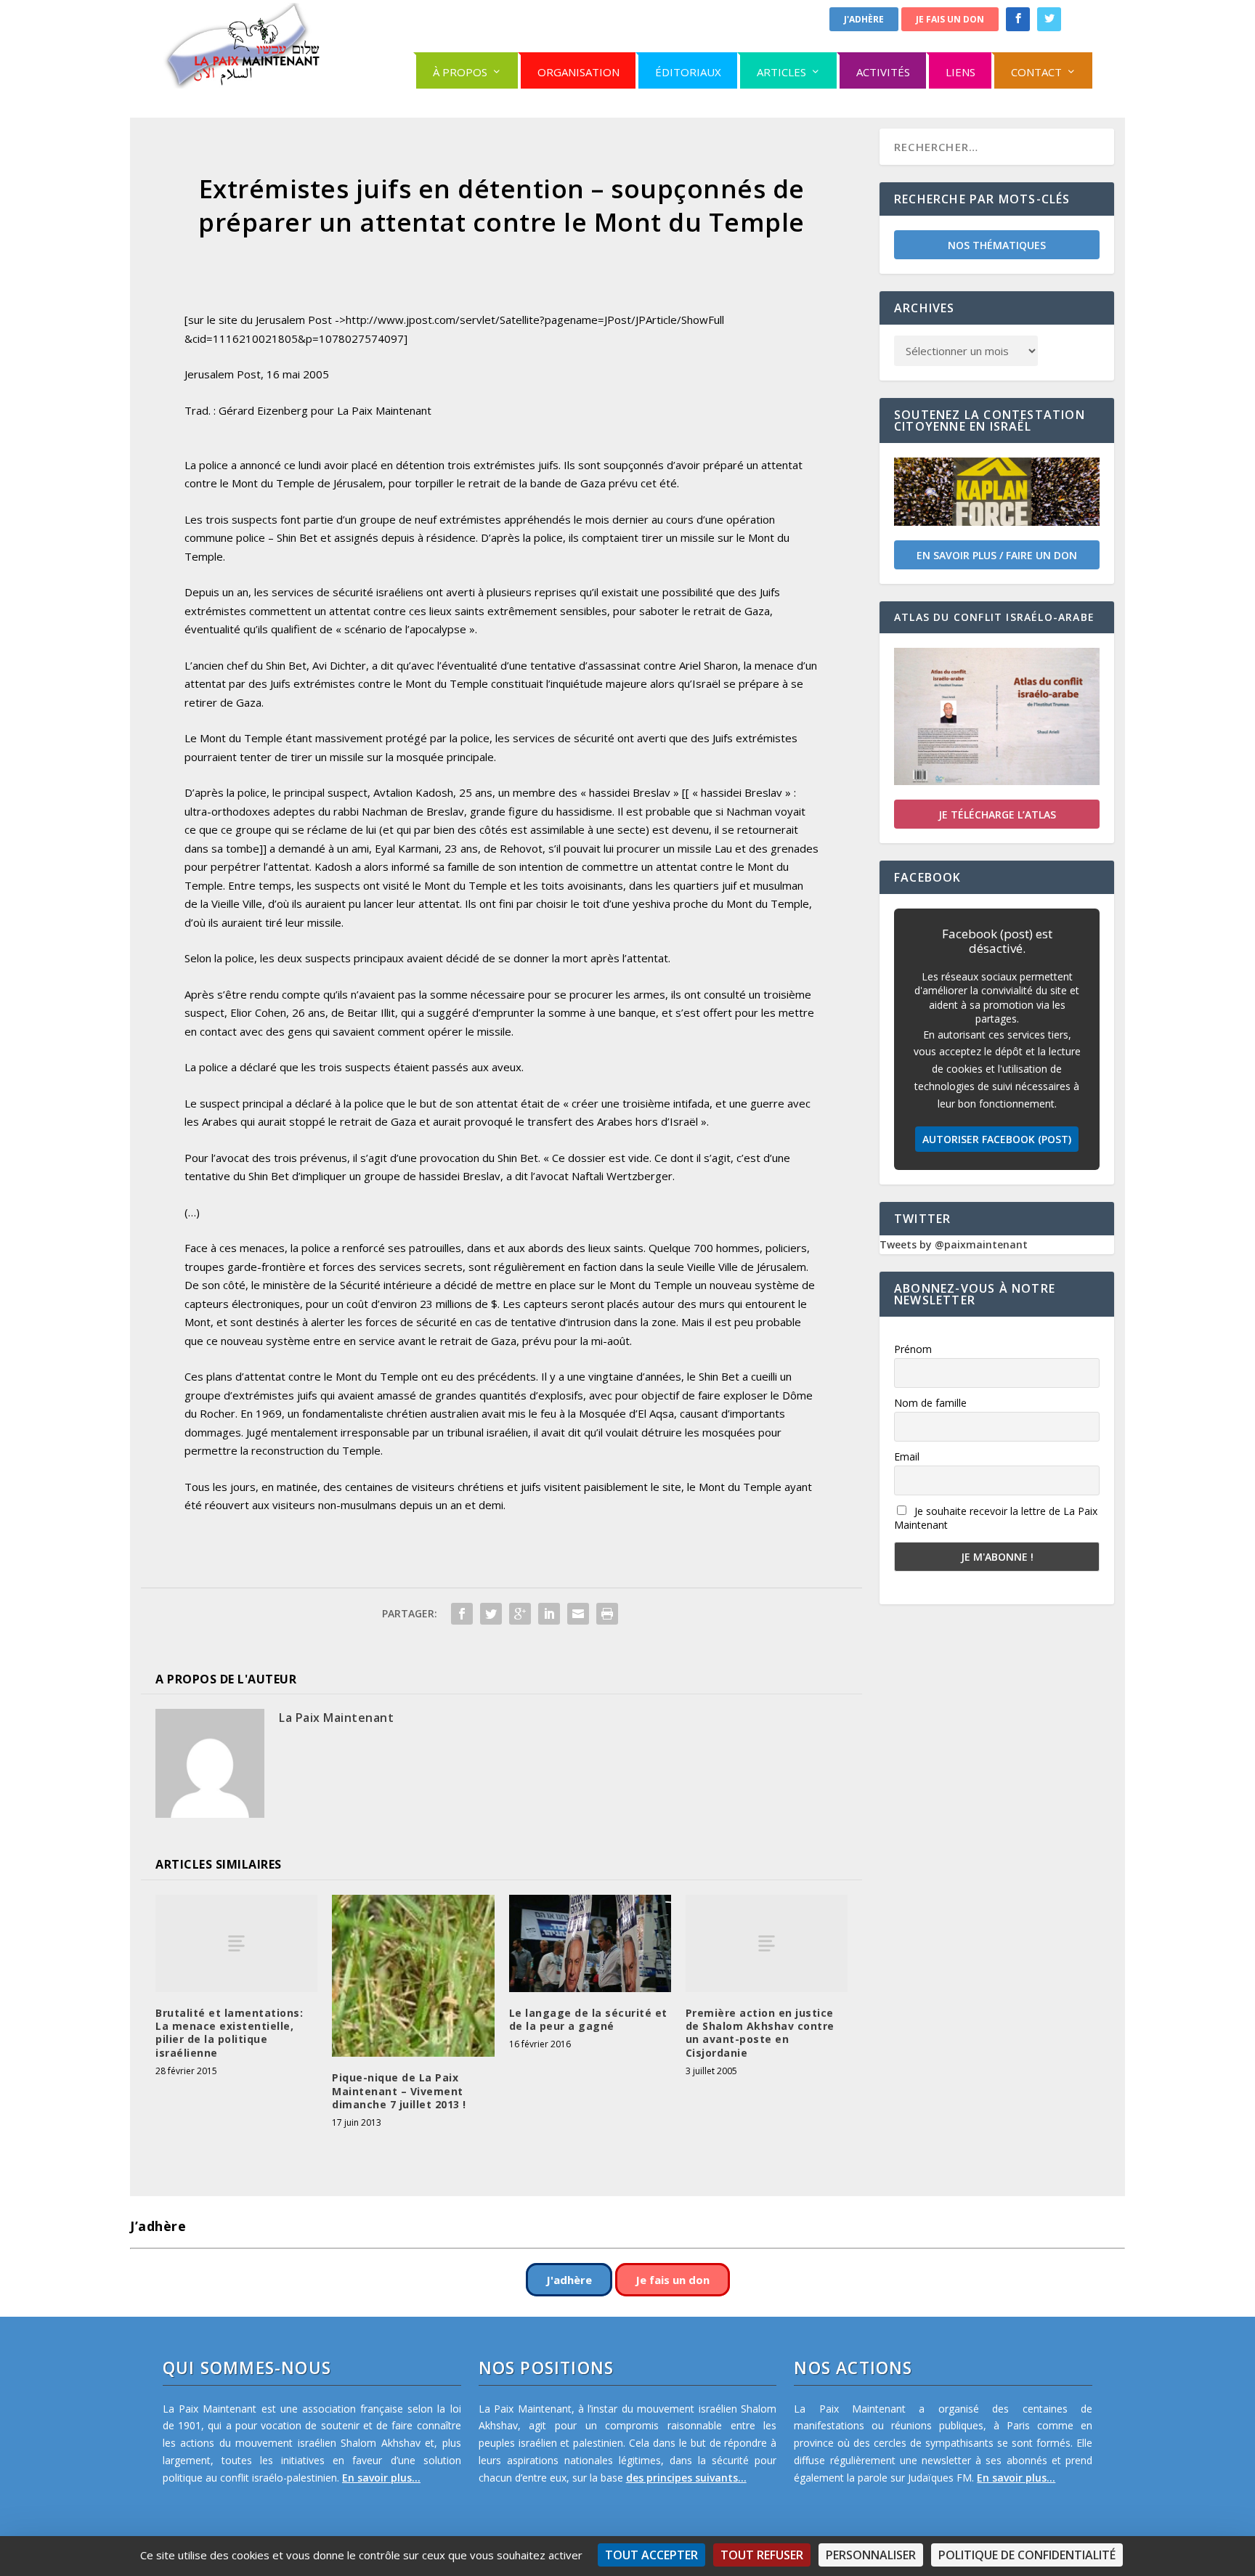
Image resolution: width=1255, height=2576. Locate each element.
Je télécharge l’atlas (997, 814)
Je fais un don (950, 19)
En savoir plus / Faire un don (997, 555)
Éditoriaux (688, 72)
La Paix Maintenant (336, 1718)
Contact (1036, 72)
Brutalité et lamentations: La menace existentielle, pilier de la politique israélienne (229, 2033)
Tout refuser (762, 2555)
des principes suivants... (686, 2478)
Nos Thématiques (997, 245)
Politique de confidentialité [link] (1027, 2555)
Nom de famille (930, 1403)
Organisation (578, 72)
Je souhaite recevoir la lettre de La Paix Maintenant (996, 1518)
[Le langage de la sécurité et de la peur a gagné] (590, 1943)
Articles (781, 72)
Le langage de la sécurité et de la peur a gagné (588, 2019)
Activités (883, 72)
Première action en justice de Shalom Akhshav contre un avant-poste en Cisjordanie (760, 2033)
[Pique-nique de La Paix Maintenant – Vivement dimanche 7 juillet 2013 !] (413, 1976)
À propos (460, 72)
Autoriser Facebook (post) (997, 1139)
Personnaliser (871, 2555)
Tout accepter (651, 2555)
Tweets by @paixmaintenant (954, 1244)
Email (907, 1456)
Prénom (913, 1349)
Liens (960, 72)
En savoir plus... (381, 2478)
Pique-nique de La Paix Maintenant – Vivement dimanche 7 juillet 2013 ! (399, 2091)
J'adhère (864, 19)
